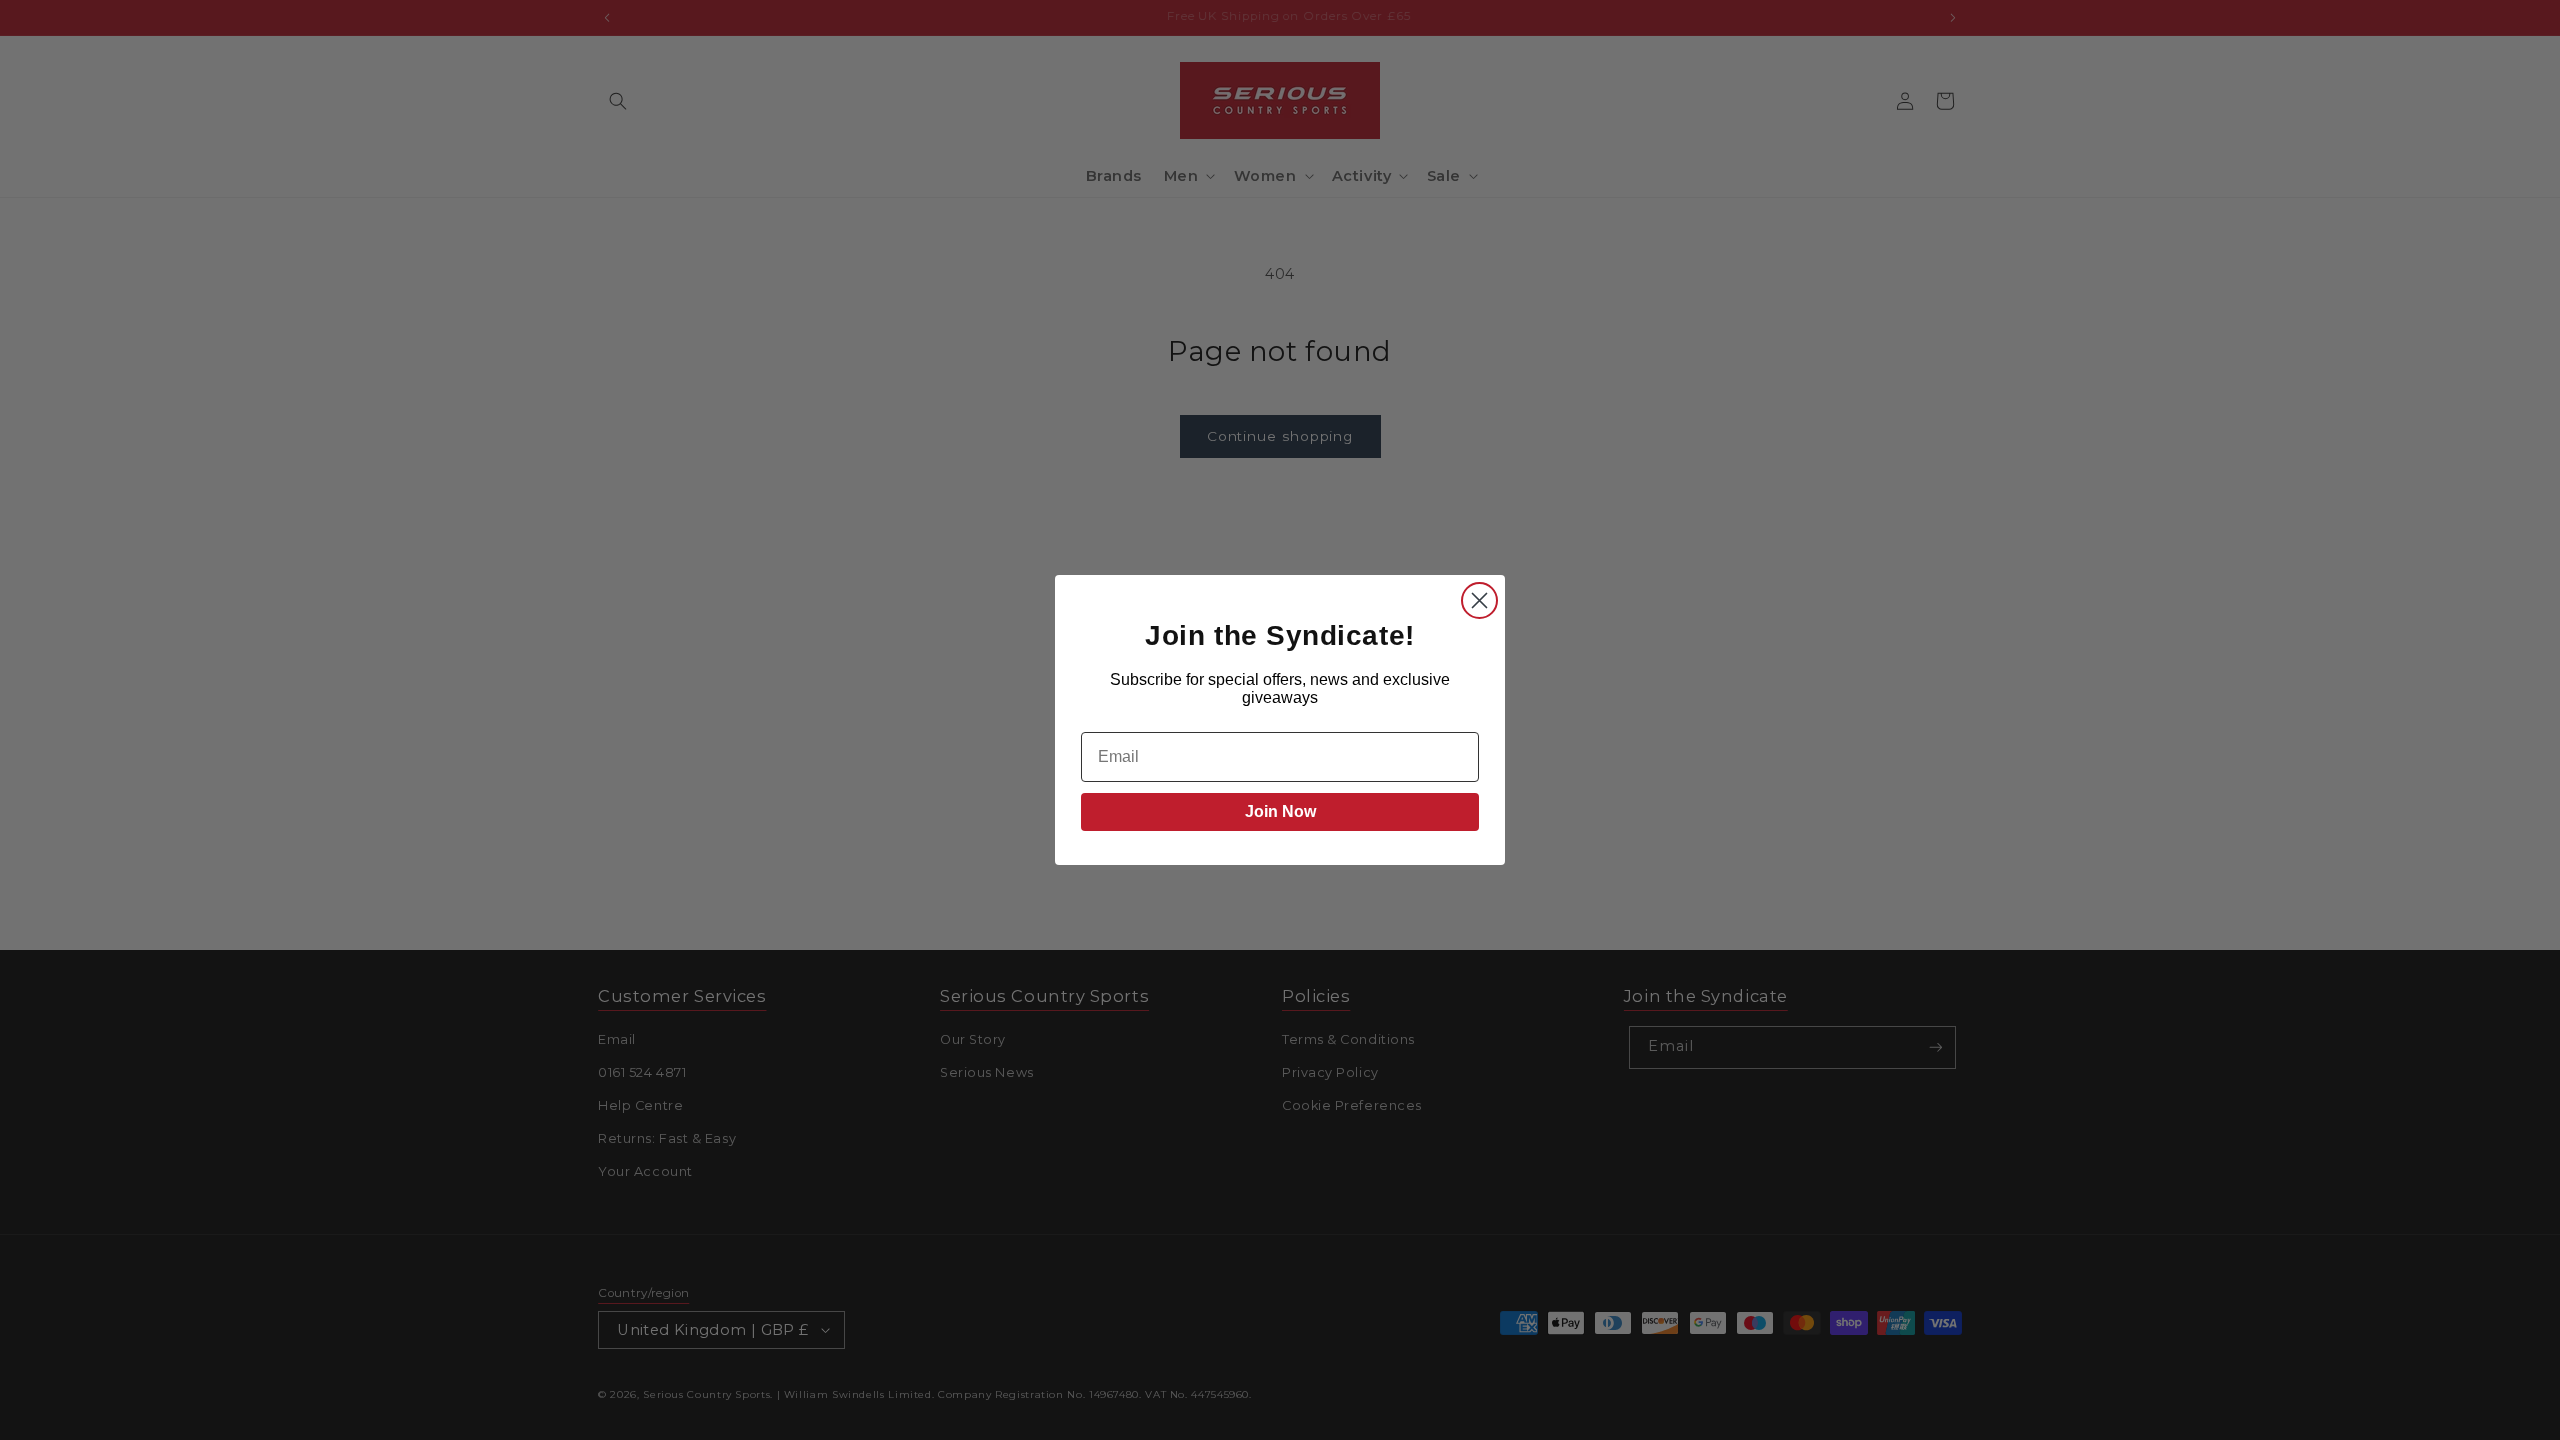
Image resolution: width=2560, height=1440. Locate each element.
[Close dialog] (1479, 600)
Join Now (1280, 811)
